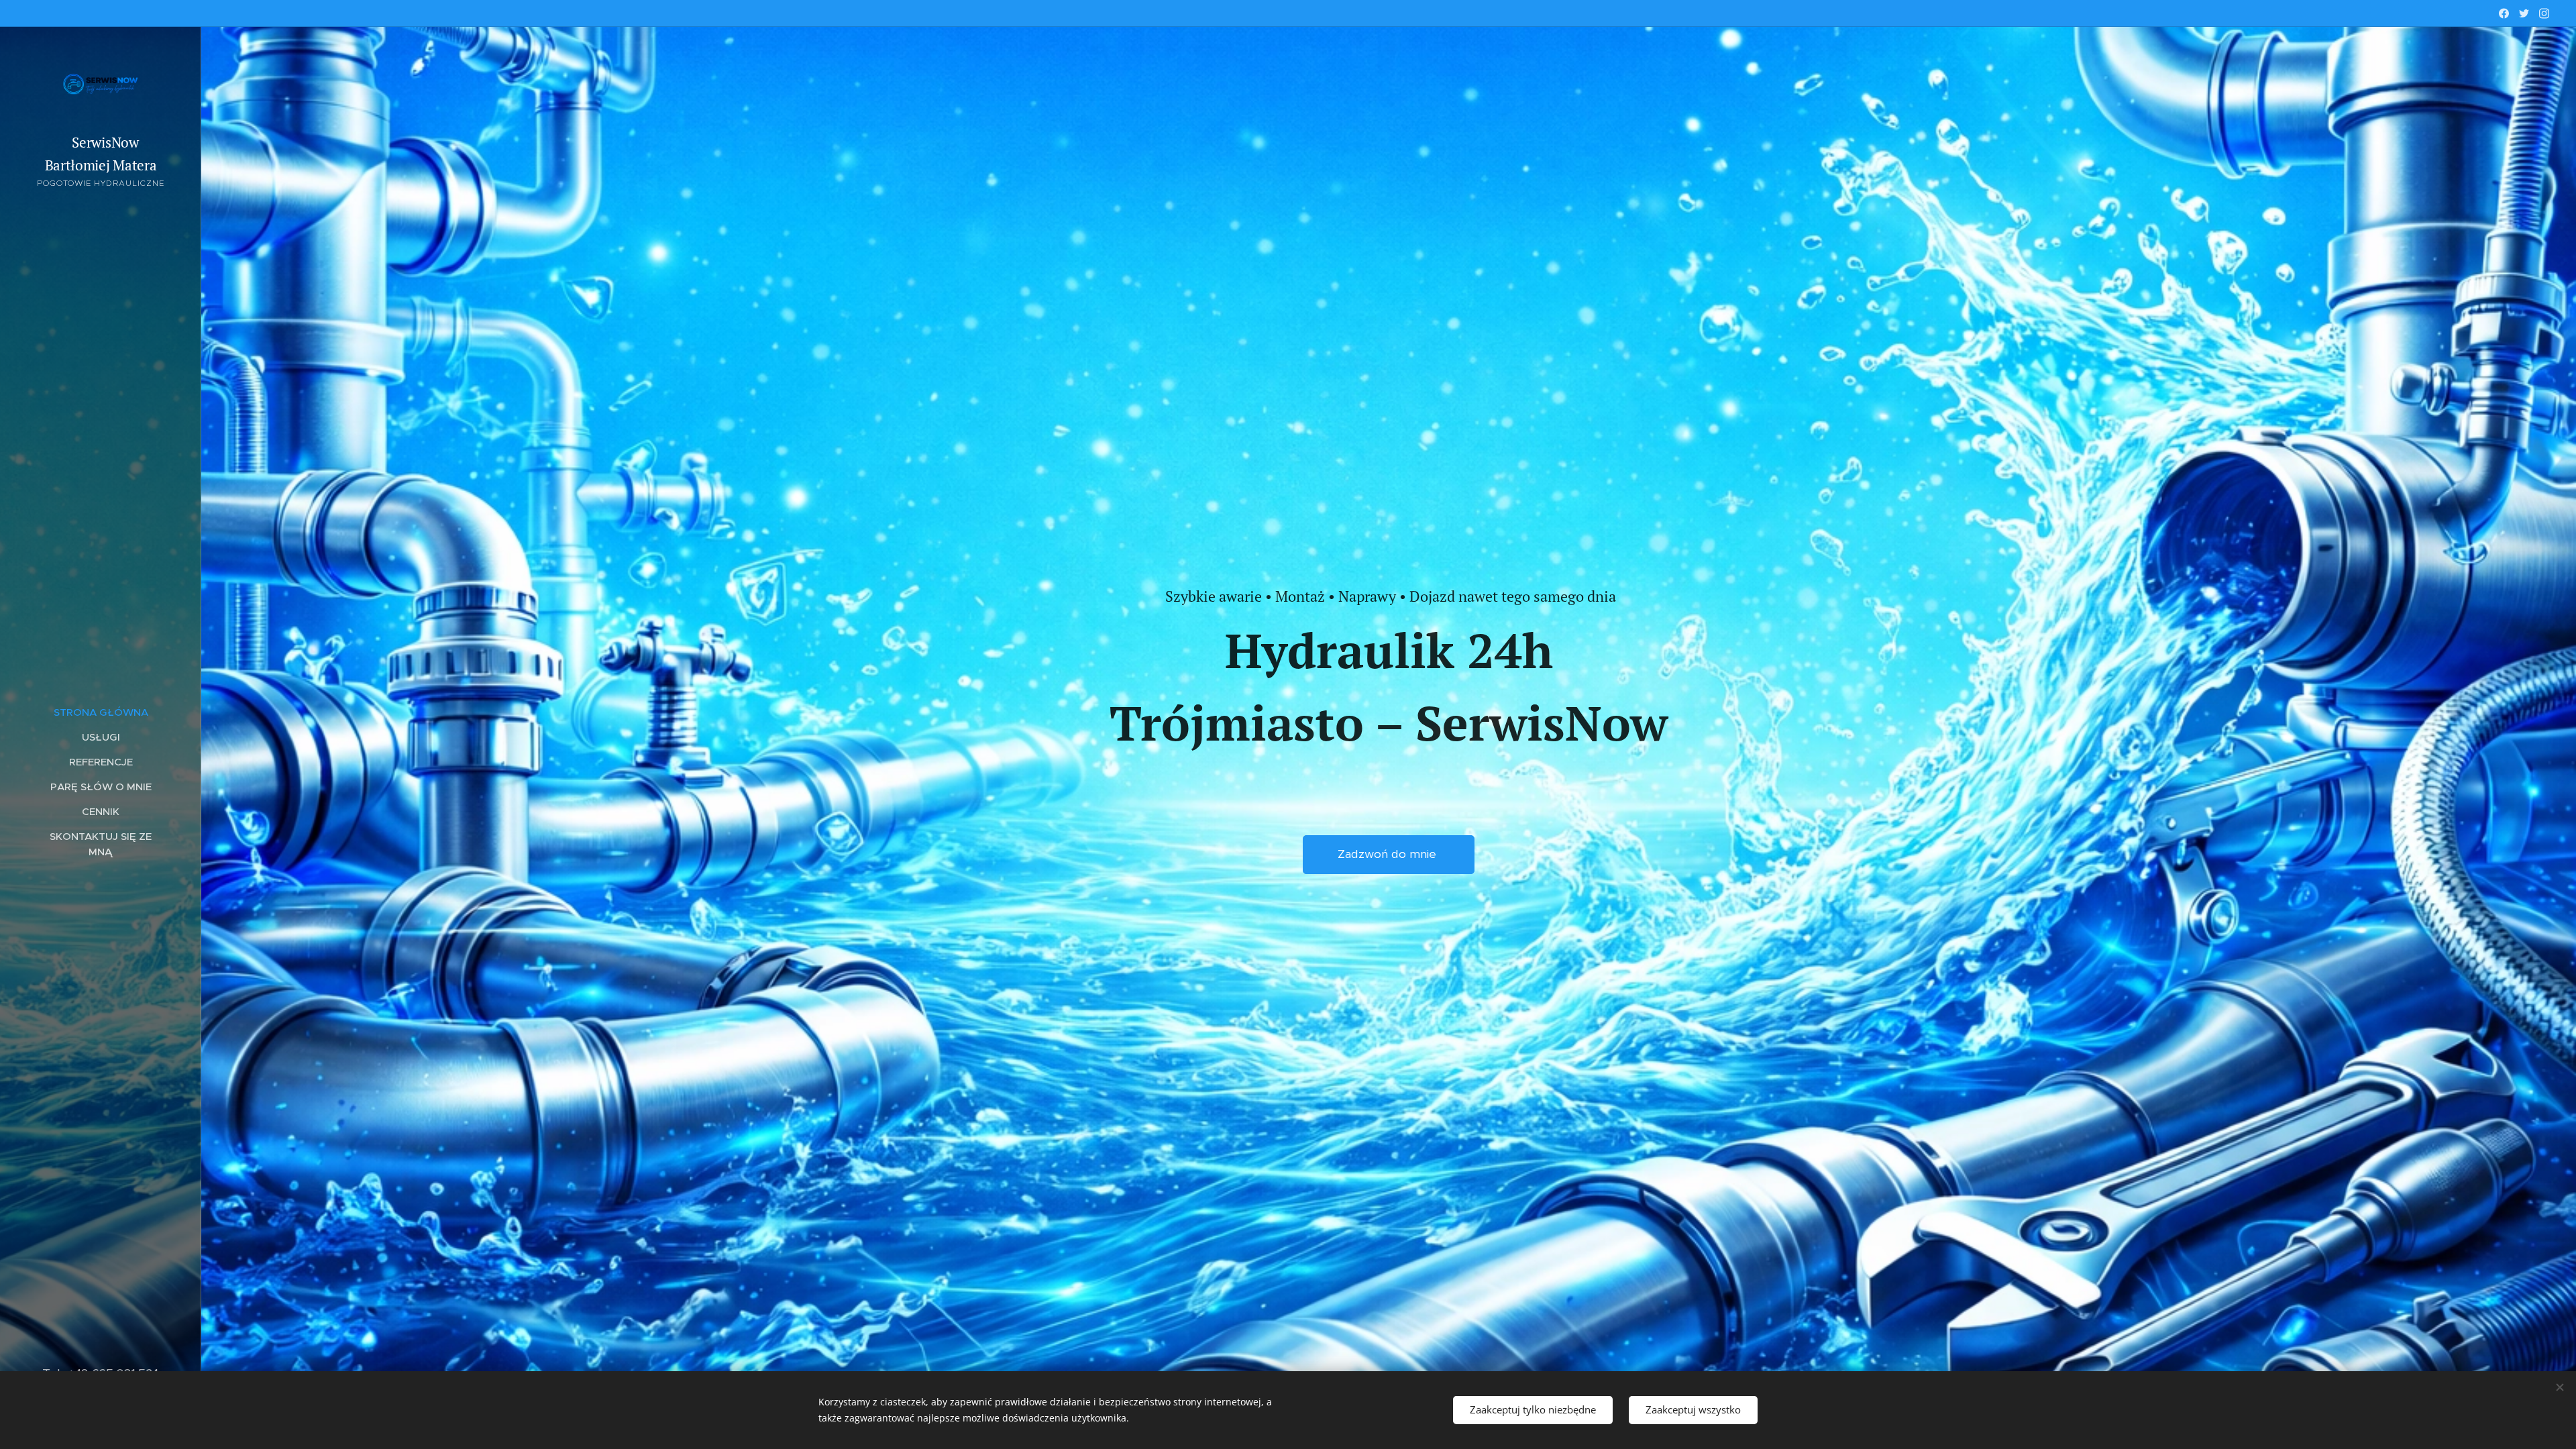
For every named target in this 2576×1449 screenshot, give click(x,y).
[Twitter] (2524, 13)
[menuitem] (101, 712)
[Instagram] (2544, 13)
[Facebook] (2504, 13)
